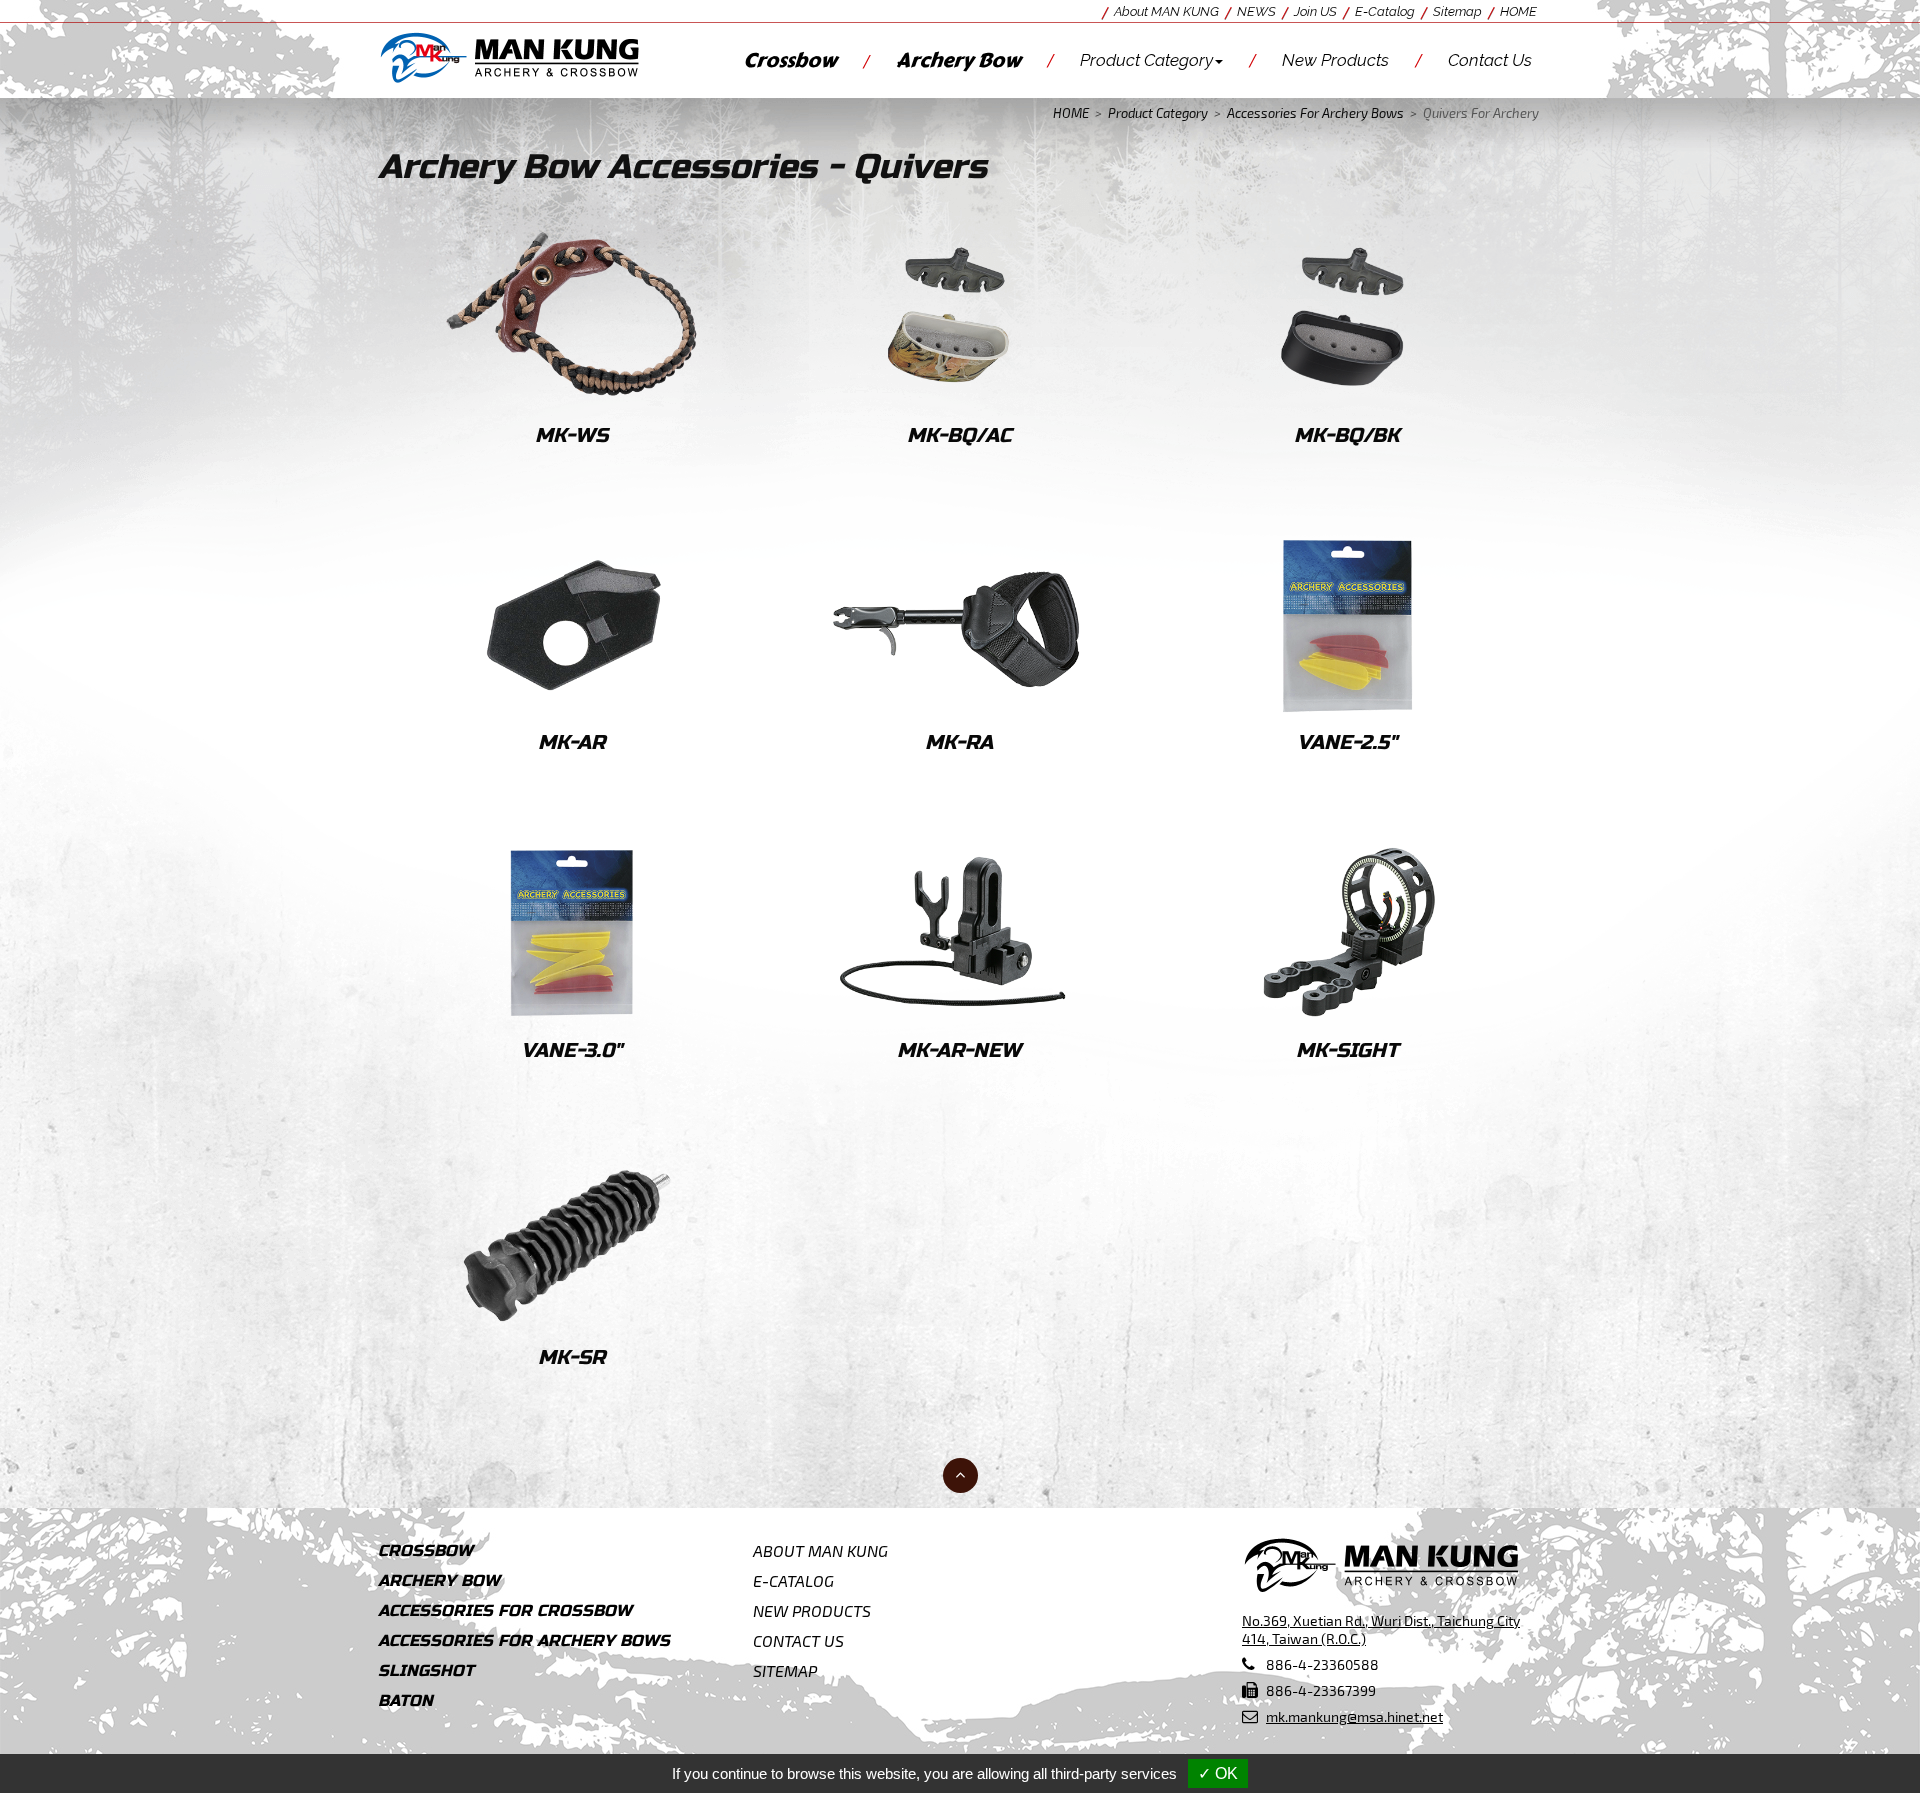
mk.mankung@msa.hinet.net (1354, 1716)
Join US (1315, 11)
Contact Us (1490, 60)
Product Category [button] (1146, 60)
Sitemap (1457, 11)
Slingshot (426, 1670)
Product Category (1158, 113)
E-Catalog (1385, 11)
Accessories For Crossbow (505, 1610)
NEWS (1256, 11)
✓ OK (1218, 1773)
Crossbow (790, 60)
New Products (1335, 60)
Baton (405, 1700)
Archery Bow (958, 60)
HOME (1518, 11)
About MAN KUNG (1166, 11)
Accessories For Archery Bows (1315, 113)
